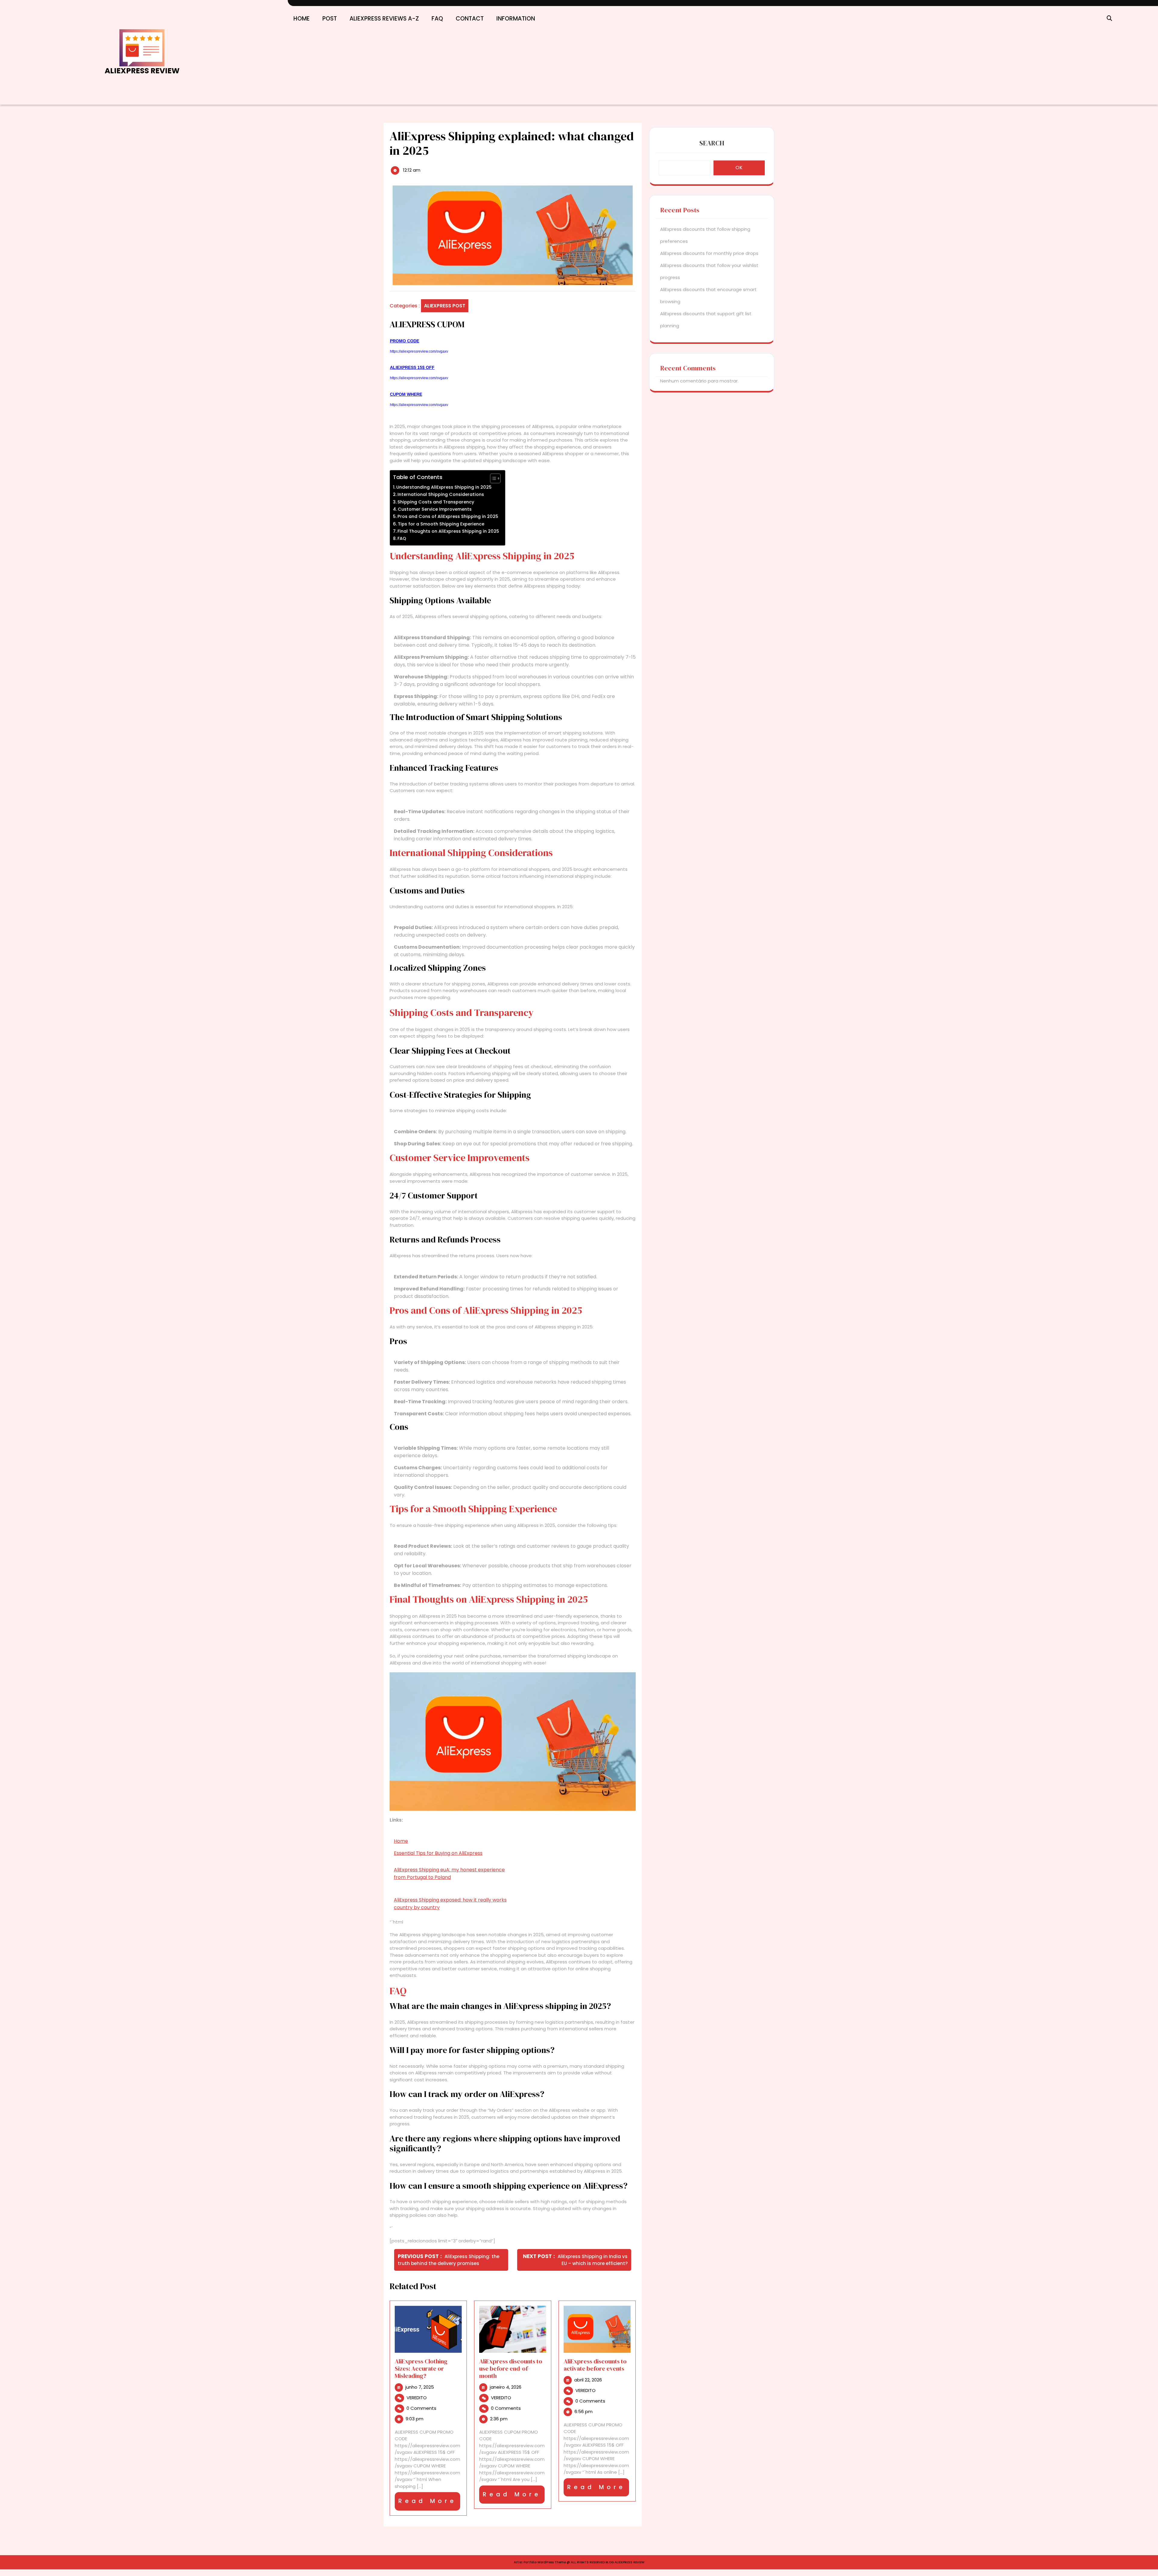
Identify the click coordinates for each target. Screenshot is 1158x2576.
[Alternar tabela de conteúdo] (492, 478)
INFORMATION (516, 19)
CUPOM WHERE (406, 394)
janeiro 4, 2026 (506, 2387)
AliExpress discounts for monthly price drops (709, 253)
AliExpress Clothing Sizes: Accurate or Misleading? (421, 2368)
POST (330, 19)
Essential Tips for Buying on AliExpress (438, 1853)
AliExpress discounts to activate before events (595, 2365)
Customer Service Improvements (435, 509)
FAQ (437, 19)
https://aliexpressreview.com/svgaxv (419, 351)
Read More (429, 2504)
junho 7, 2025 (420, 2387)
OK (739, 168)
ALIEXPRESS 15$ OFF (412, 367)
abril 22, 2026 (588, 2380)
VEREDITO (417, 2398)
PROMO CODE (405, 341)
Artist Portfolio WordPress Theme (540, 2562)
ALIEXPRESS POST (445, 306)
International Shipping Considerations (441, 494)
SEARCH (712, 143)
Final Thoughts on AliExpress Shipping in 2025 (448, 531)
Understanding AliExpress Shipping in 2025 (444, 487)
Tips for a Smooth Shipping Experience (441, 524)
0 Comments (421, 2408)
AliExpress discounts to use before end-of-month (511, 2368)
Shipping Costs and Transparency (436, 502)
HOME (302, 19)
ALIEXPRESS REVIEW (142, 71)
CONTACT (470, 19)
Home (401, 1841)
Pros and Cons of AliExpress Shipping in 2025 (448, 516)
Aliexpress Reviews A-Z (384, 19)
